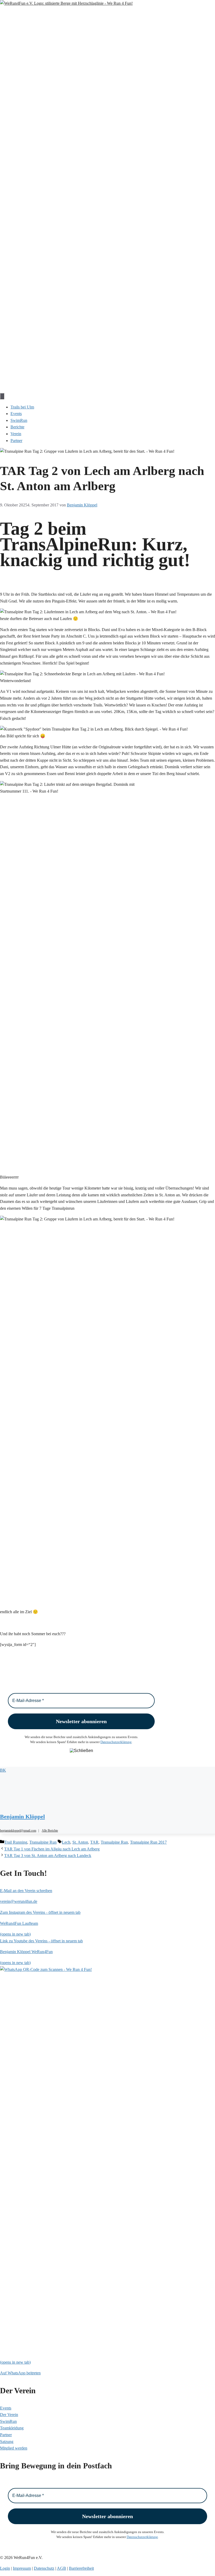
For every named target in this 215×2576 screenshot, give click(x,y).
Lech (66, 1842)
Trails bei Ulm (22, 407)
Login (5, 2568)
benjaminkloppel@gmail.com (18, 1831)
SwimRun (19, 420)
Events (16, 414)
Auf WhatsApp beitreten (20, 2373)
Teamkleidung (12, 2428)
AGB (61, 2568)
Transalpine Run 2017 (148, 1842)
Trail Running (16, 1842)
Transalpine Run (43, 1842)
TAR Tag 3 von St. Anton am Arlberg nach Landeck (48, 1856)
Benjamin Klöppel (22, 1817)
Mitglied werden (14, 2448)
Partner (16, 441)
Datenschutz (44, 2568)
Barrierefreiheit (81, 2568)
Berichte (17, 427)
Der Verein (9, 2415)
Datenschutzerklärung (116, 1742)
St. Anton (80, 1842)
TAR (94, 1842)
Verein (16, 434)
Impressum (22, 2568)
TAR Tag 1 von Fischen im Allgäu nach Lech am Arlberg (52, 1849)
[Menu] (2, 396)
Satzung (7, 2442)
